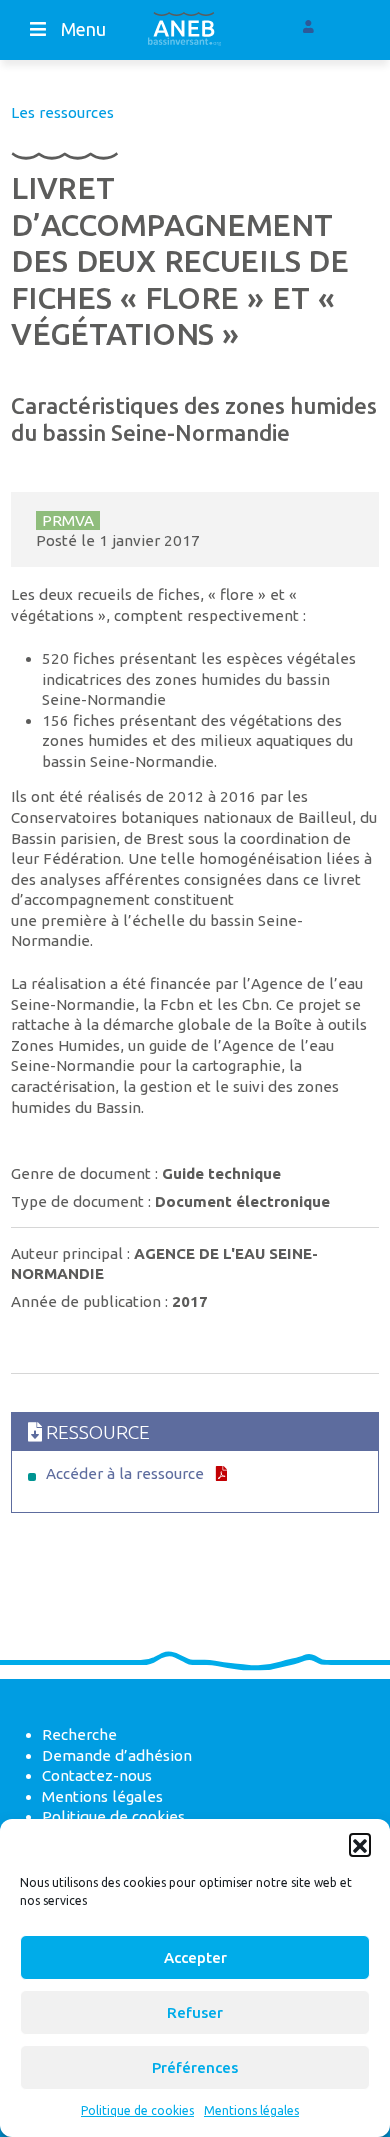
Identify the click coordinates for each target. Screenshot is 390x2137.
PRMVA (68, 520)
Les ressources (62, 112)
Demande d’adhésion (117, 1755)
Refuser (195, 2012)
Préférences (195, 2067)
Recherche (79, 1734)
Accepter (195, 1957)
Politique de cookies (137, 2110)
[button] (360, 1844)
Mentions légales (251, 2110)
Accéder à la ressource (125, 1473)
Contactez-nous (97, 1775)
